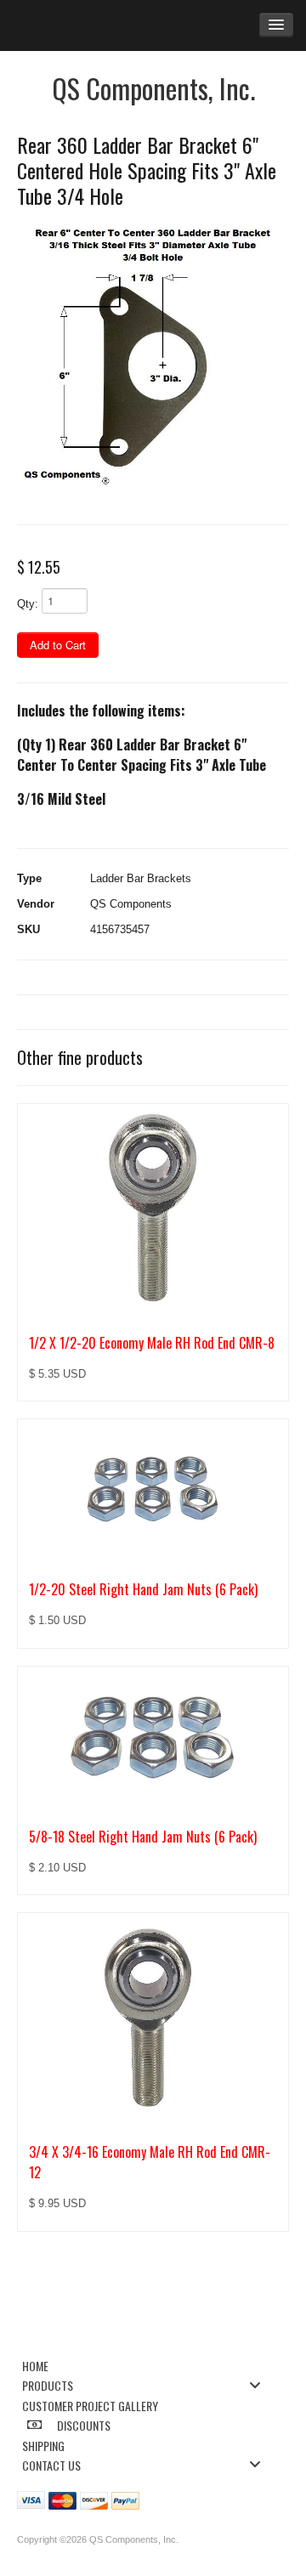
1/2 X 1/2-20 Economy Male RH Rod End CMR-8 (152, 1343)
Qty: (28, 604)
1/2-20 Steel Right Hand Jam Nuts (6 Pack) (143, 1589)
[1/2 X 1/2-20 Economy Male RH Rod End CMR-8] (153, 1209)
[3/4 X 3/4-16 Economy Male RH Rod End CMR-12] (153, 2018)
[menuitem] (147, 2365)
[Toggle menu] (260, 2384)
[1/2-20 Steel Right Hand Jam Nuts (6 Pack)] (153, 1490)
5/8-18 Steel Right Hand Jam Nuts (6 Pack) (143, 1837)
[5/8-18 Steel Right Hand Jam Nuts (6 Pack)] (153, 1738)
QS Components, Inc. (153, 88)
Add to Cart (58, 645)
